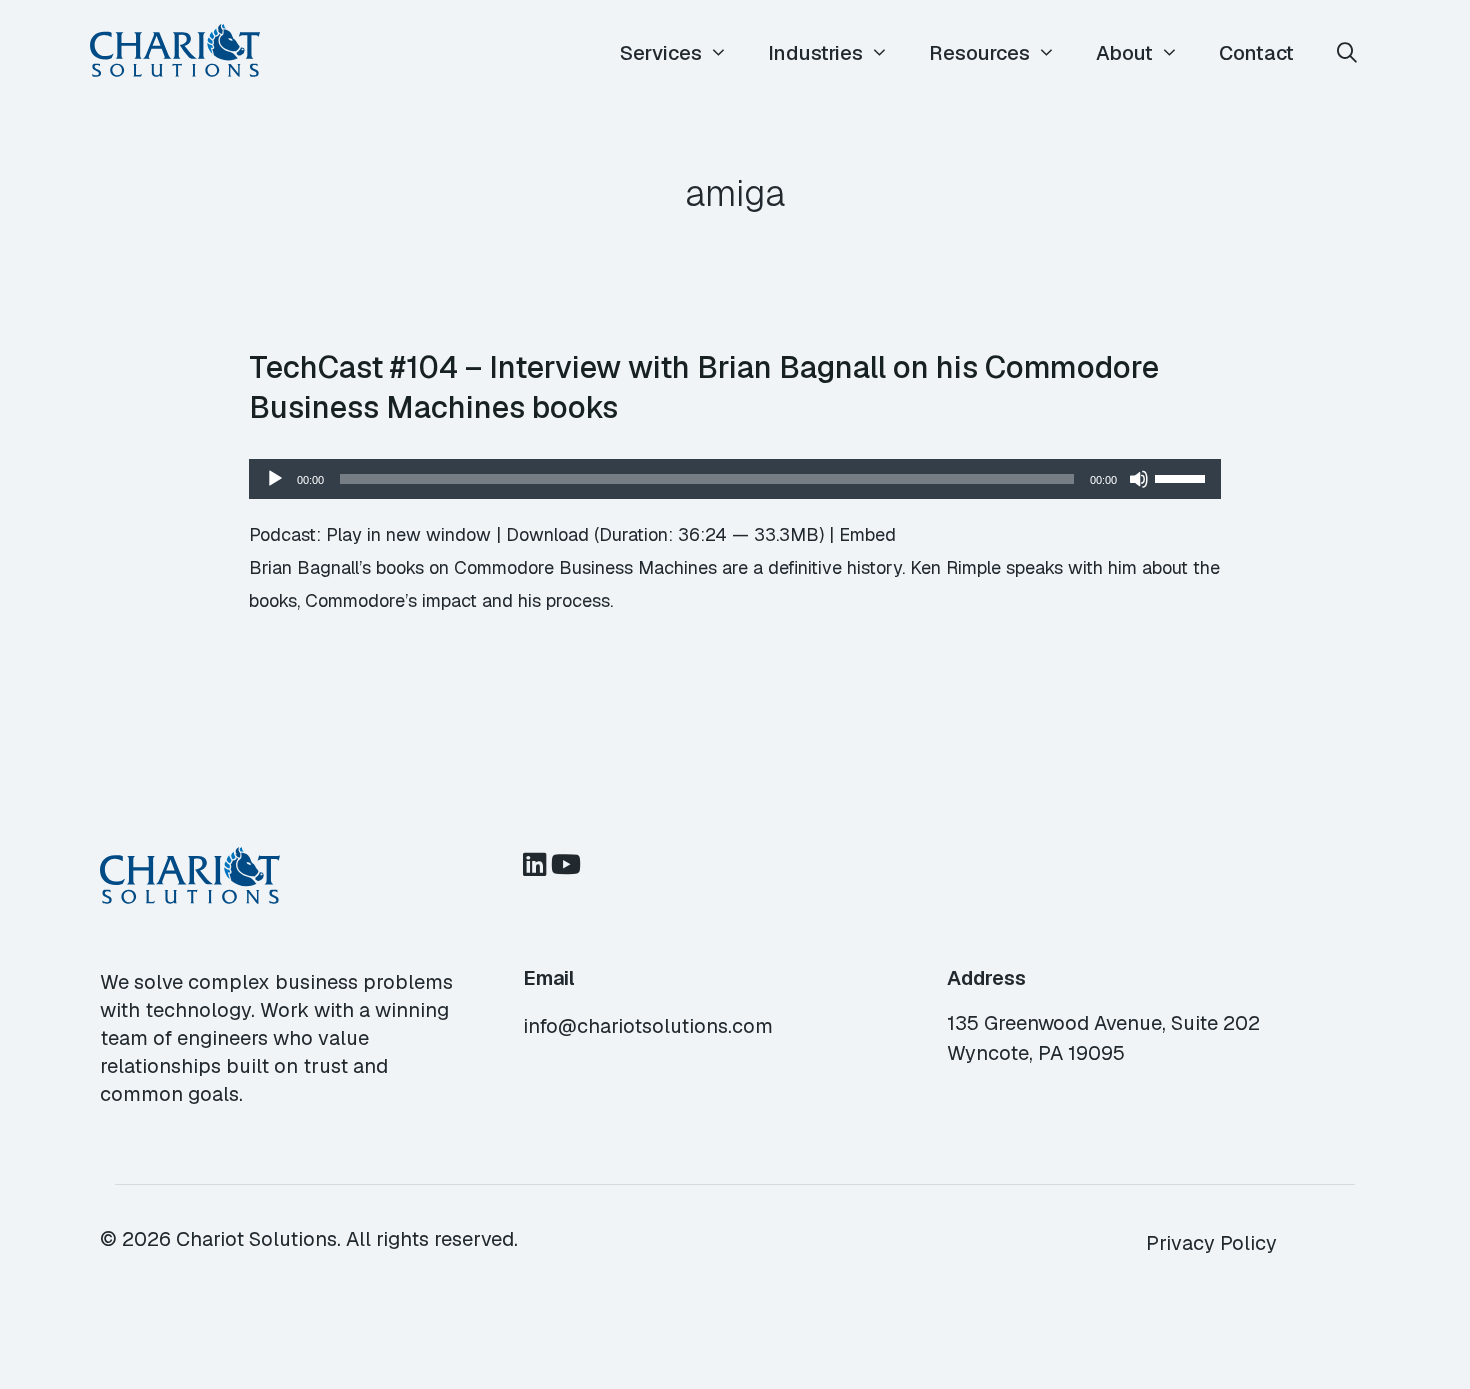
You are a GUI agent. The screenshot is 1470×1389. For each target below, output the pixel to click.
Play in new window (408, 534)
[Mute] (1139, 479)
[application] (735, 479)
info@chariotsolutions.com (648, 1026)
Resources (979, 53)
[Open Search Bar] (1347, 53)
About (1124, 53)
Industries (815, 53)
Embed (867, 534)
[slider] (1183, 477)
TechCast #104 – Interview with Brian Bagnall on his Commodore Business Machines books (704, 387)
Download (547, 534)
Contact (1256, 53)
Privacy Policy (1211, 1243)
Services (661, 53)
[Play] (275, 479)
